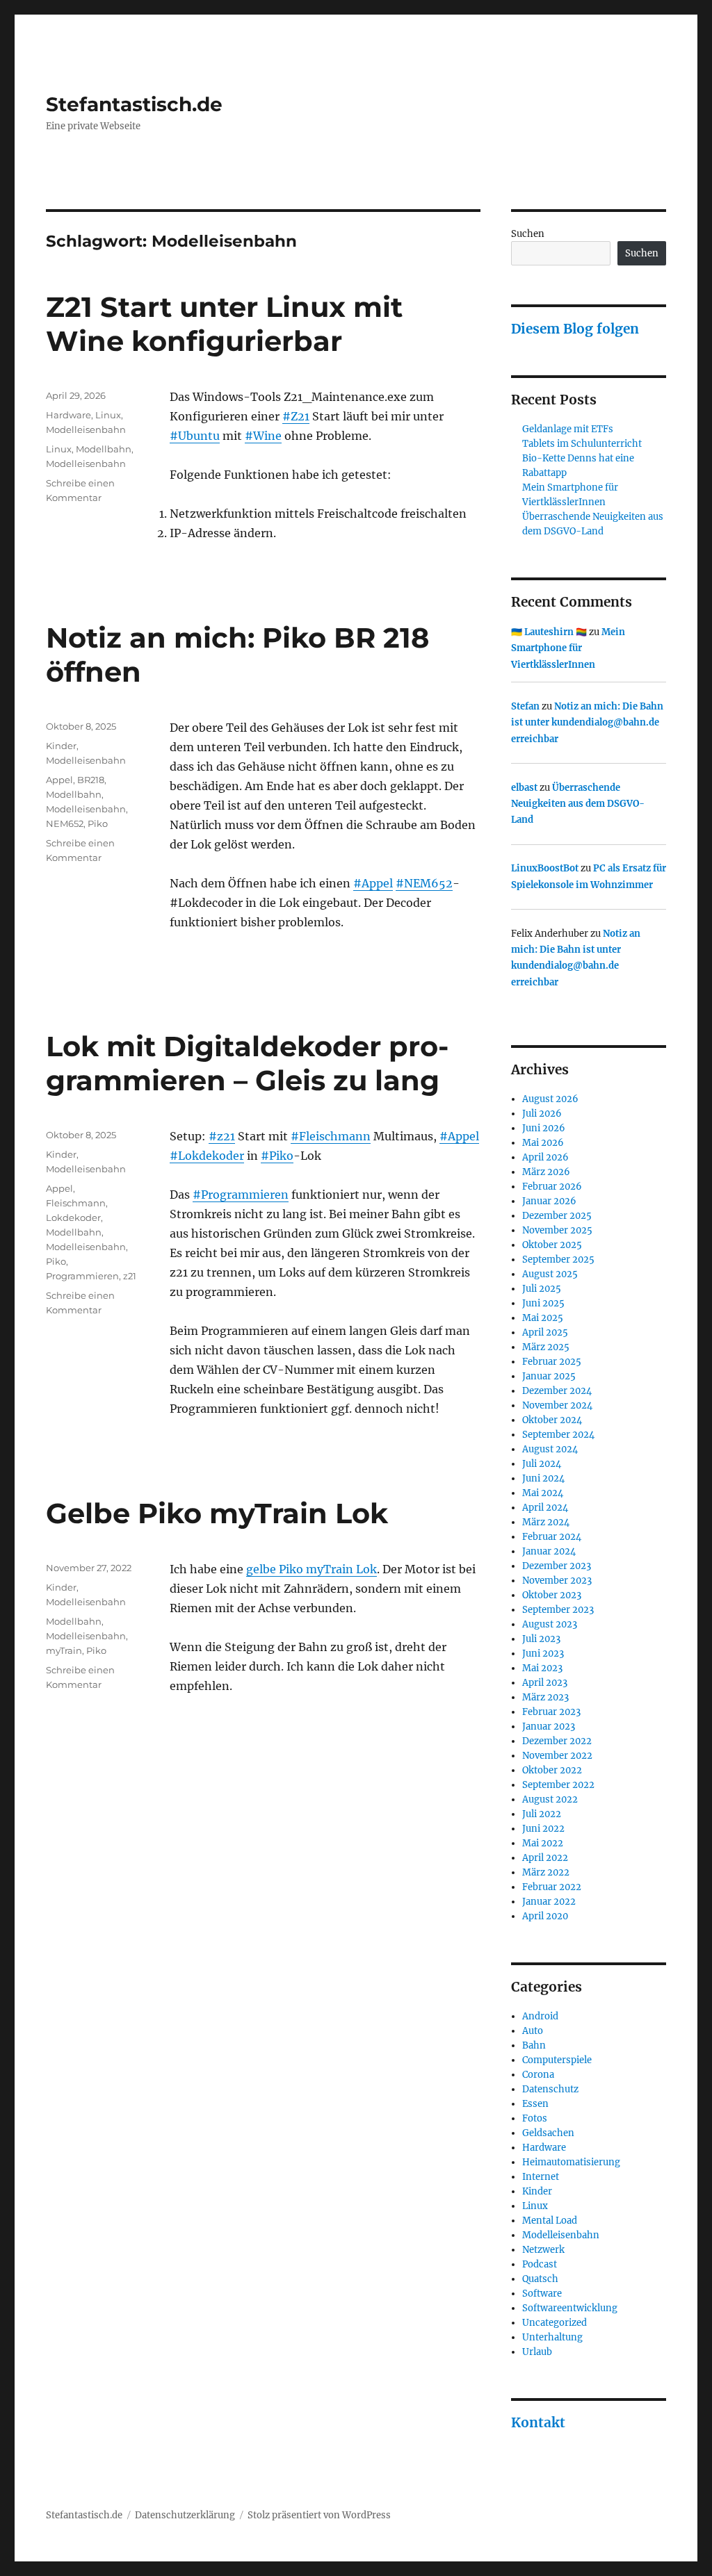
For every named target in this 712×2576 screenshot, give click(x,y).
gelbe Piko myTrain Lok (311, 1569)
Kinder (61, 746)
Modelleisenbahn (86, 429)
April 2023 (545, 1683)
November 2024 (557, 1405)
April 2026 (545, 1157)
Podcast (540, 2264)
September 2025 (558, 1260)
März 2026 (546, 1172)
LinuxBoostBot (545, 868)
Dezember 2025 (557, 1216)
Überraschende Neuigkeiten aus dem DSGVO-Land (578, 804)
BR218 (91, 780)
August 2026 (550, 1099)
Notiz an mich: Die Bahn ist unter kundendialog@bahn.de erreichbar (587, 723)
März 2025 (546, 1347)
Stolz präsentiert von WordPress (319, 2515)
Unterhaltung (552, 2337)
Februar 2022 (552, 1887)
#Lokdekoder (207, 1156)
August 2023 (550, 1624)
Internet (541, 2177)
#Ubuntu (195, 436)
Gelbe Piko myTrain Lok (217, 1513)
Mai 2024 (543, 1493)
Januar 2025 (549, 1376)
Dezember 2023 (557, 1566)
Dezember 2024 (557, 1391)
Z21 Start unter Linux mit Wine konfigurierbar (224, 324)
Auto (533, 2031)
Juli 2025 (542, 1289)
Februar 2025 (552, 1362)
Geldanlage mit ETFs (568, 429)
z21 (130, 1276)
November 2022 (557, 1756)
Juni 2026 (544, 1128)
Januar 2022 (549, 1902)
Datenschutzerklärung (185, 2515)
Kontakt (538, 2422)
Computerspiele (557, 2060)
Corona (538, 2075)
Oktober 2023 (552, 1595)
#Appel (373, 883)
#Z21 (296, 416)
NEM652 (65, 823)
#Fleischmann (331, 1136)
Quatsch (540, 2279)
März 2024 (546, 1522)
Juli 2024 (542, 1464)
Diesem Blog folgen (575, 329)
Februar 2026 (552, 1187)
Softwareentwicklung (570, 2308)
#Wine (263, 436)
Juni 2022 (543, 1829)
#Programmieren (241, 1195)
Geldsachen (548, 2133)
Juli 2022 (542, 1814)
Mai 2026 (543, 1143)
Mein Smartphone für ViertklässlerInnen (568, 648)
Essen (535, 2104)
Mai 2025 (543, 1318)
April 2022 (545, 1858)
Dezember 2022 (557, 1741)
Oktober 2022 (552, 1770)
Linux (108, 415)
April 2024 (545, 1508)
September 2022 (558, 1785)
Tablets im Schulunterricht (582, 444)
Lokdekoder (73, 1217)
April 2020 (545, 1916)
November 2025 (557, 1230)
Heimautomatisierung (571, 2162)
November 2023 (557, 1581)
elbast (524, 788)
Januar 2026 (549, 1201)
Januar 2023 (549, 1726)
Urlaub (537, 2352)
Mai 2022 (543, 1843)
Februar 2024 (552, 1537)
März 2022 (546, 1872)
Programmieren (82, 1276)
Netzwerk (543, 2250)
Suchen (528, 234)
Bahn (534, 2045)
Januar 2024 (549, 1551)
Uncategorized (555, 2323)
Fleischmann (76, 1203)
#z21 (222, 1136)
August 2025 (550, 1274)
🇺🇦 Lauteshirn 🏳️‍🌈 (549, 632)
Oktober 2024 (552, 1420)
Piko (98, 823)
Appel (59, 780)
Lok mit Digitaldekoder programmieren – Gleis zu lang (247, 1063)
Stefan (525, 706)
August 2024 (550, 1449)
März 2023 (545, 1697)
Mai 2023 (542, 1668)
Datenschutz (550, 2089)
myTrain (64, 1650)
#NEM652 (424, 883)
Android (540, 2016)
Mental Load (550, 2221)
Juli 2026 (542, 1114)
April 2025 (545, 1332)
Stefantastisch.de (134, 104)
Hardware (68, 415)
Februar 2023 (551, 1712)
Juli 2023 (541, 1639)
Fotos (535, 2118)
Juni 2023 (543, 1654)
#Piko (277, 1156)
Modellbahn (104, 449)
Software (542, 2294)
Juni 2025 (543, 1303)
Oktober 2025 (552, 1245)
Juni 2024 (543, 1478)
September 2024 (558, 1435)
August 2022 (550, 1799)
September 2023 (558, 1610)
